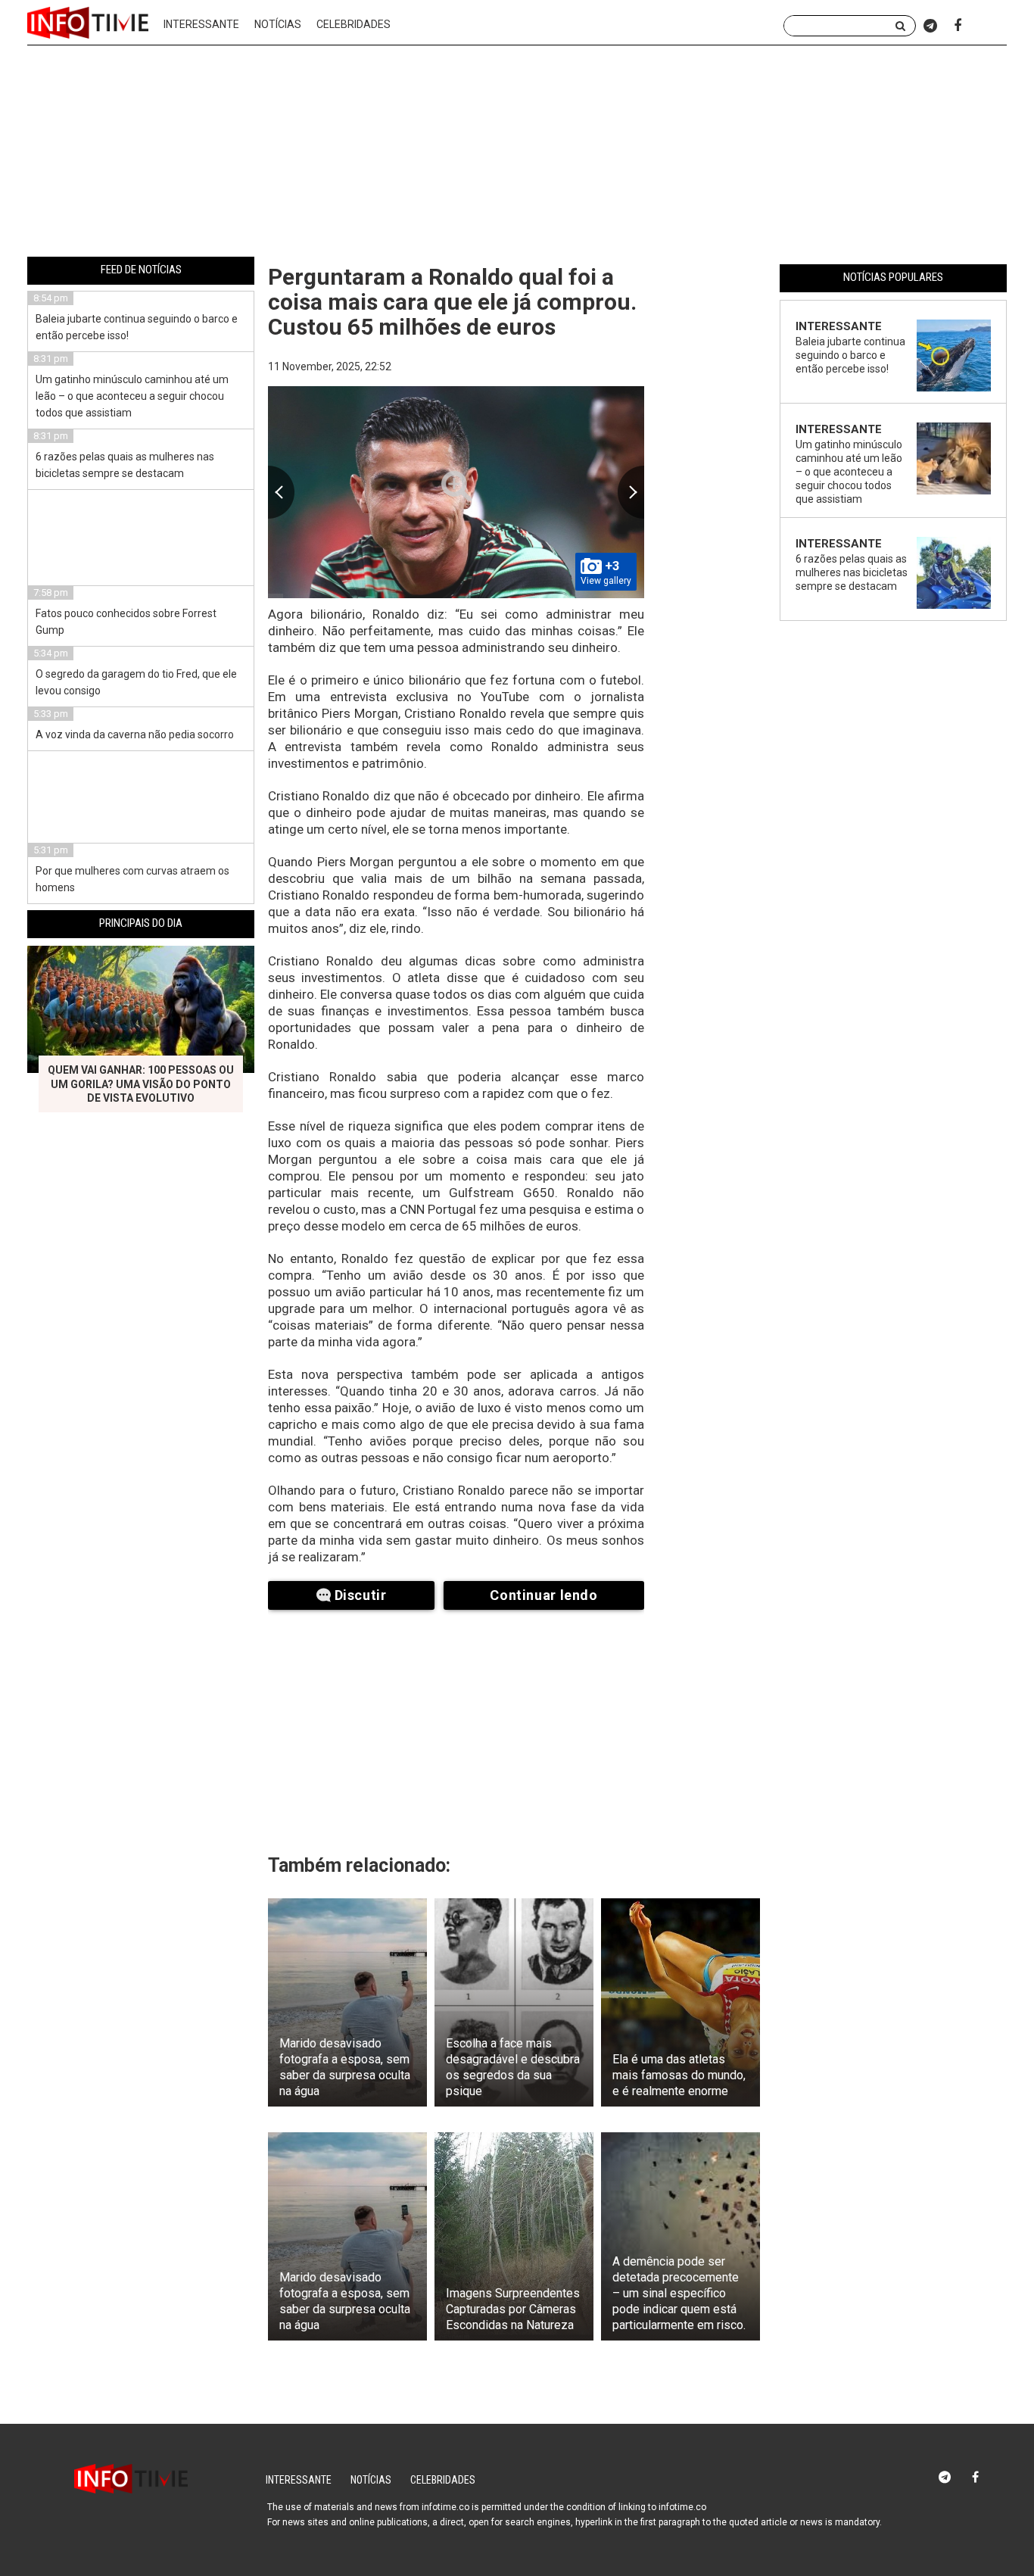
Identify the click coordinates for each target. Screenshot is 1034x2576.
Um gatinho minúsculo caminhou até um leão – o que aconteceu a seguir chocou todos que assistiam (132, 396)
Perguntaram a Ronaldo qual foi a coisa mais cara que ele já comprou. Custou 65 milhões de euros (452, 302)
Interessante (201, 24)
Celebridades (353, 24)
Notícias (278, 24)
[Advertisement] (517, 154)
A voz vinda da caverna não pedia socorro (135, 734)
